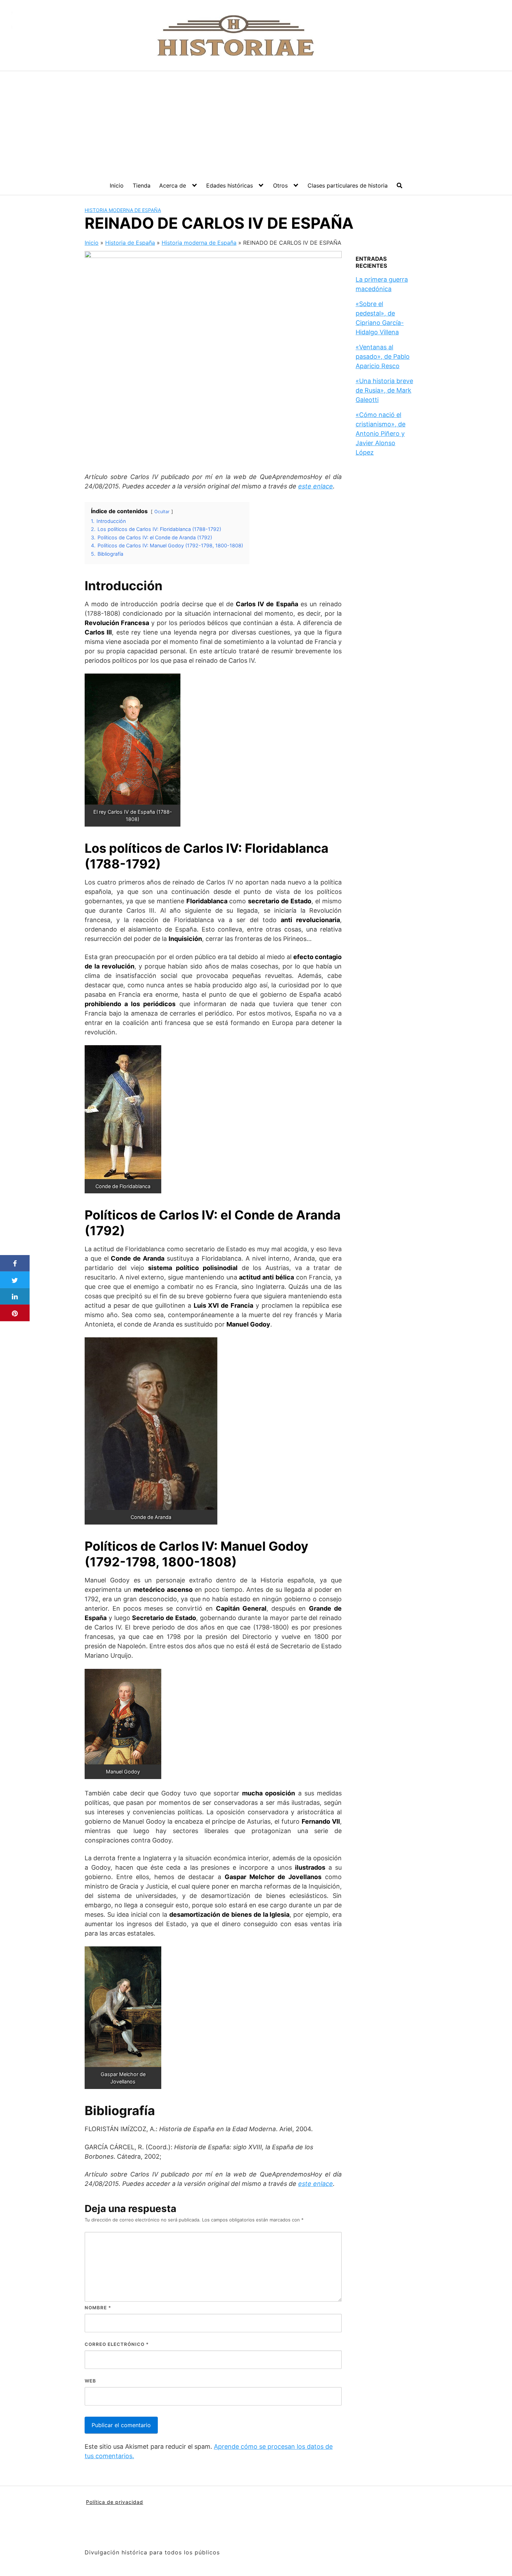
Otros (280, 185)
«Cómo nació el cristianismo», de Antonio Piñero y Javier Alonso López (381, 434)
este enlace (316, 486)
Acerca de (173, 185)
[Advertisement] (256, 123)
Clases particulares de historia (348, 185)
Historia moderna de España (123, 210)
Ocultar (162, 512)
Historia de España (130, 243)
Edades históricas (230, 185)
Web (90, 2381)
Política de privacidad (115, 2502)
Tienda (142, 185)
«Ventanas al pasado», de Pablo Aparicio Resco (383, 356)
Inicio (117, 185)
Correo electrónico (117, 2344)
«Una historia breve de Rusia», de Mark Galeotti (384, 390)
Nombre (98, 2308)
